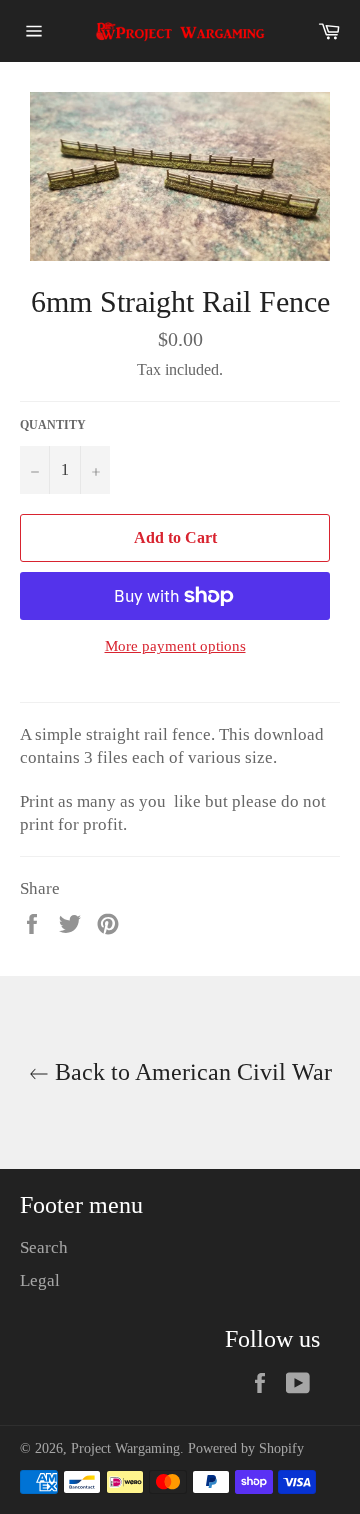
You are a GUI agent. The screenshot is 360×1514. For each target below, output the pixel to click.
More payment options (175, 646)
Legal (40, 1280)
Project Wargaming (125, 1448)
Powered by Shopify (246, 1448)
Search (44, 1247)
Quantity (53, 425)
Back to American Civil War (190, 1072)
